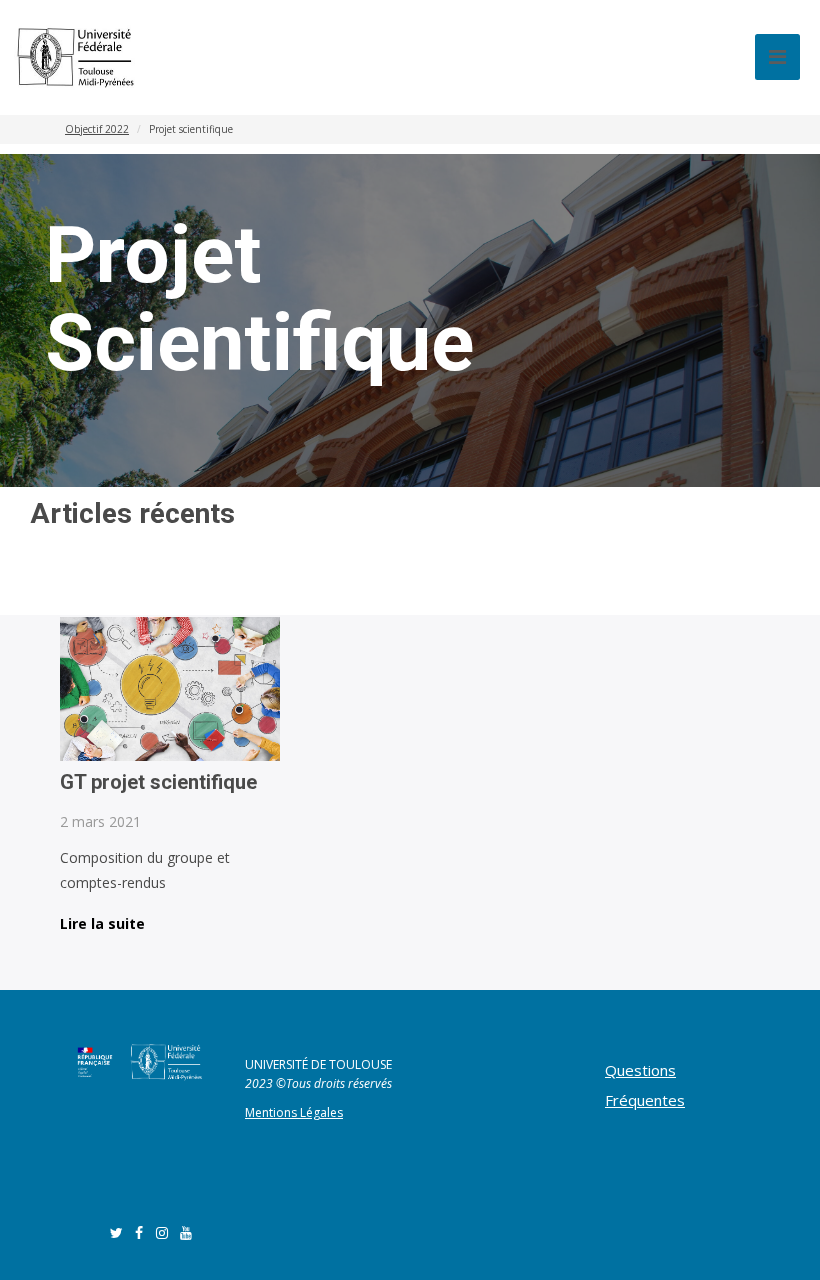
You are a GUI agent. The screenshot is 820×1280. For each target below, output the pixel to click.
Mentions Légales (294, 1112)
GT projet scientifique (158, 782)
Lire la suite (102, 925)
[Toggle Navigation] (777, 57)
